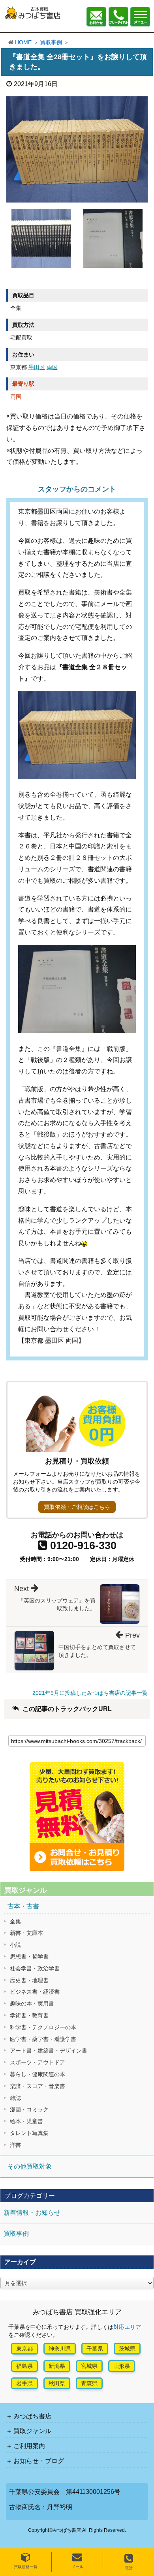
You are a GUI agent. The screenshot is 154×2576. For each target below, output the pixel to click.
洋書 (15, 2145)
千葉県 (95, 2349)
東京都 (24, 2349)
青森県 (89, 2383)
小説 (15, 1945)
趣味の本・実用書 (32, 2004)
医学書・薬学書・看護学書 (43, 2039)
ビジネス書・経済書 (35, 1992)
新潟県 (57, 2366)
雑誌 (15, 2098)
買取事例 (51, 42)
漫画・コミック (29, 2109)
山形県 (122, 2366)
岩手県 (24, 2383)
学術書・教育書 (29, 2015)
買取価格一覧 (26, 2567)
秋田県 (57, 2383)
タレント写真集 (29, 2133)
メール (77, 2567)
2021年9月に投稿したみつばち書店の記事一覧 (90, 1693)
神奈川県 (60, 2349)
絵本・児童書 (26, 2121)
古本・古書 (23, 1906)
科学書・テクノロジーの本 (43, 2027)
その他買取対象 (30, 2166)
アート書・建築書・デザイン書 (49, 2051)
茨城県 (127, 2349)
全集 (15, 1921)
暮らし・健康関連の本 (38, 2074)
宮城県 (89, 2366)
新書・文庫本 (26, 1933)
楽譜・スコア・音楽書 (38, 2086)
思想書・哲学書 (29, 1957)
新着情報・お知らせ (32, 2213)
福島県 (24, 2366)
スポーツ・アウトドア (38, 2062)
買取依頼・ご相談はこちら (77, 1507)
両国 (52, 367)
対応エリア (127, 2327)
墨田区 (37, 367)
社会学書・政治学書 (35, 1968)
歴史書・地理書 (29, 1980)
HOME (23, 42)
